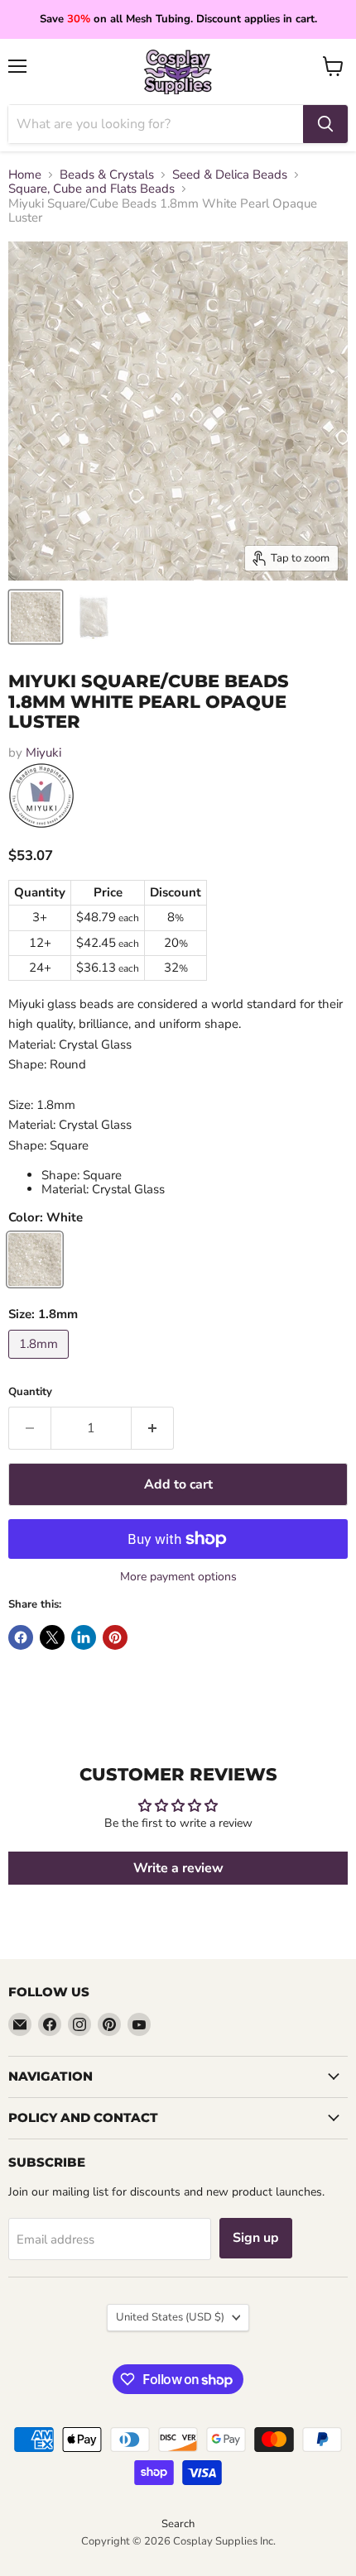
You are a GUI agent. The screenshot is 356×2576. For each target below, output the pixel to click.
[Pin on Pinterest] (115, 1637)
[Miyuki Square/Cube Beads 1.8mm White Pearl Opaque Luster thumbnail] (36, 617)
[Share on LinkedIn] (84, 1637)
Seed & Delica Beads (230, 175)
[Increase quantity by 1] (153, 1428)
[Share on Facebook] (21, 1637)
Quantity (30, 1392)
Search (178, 2524)
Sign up (256, 2238)
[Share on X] (52, 1637)
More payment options (178, 1577)
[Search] (325, 124)
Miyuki (43, 753)
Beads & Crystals (107, 175)
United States (170, 2317)
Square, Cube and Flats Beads (91, 189)
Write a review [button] (178, 1868)
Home (25, 175)
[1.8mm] (41, 1363)
